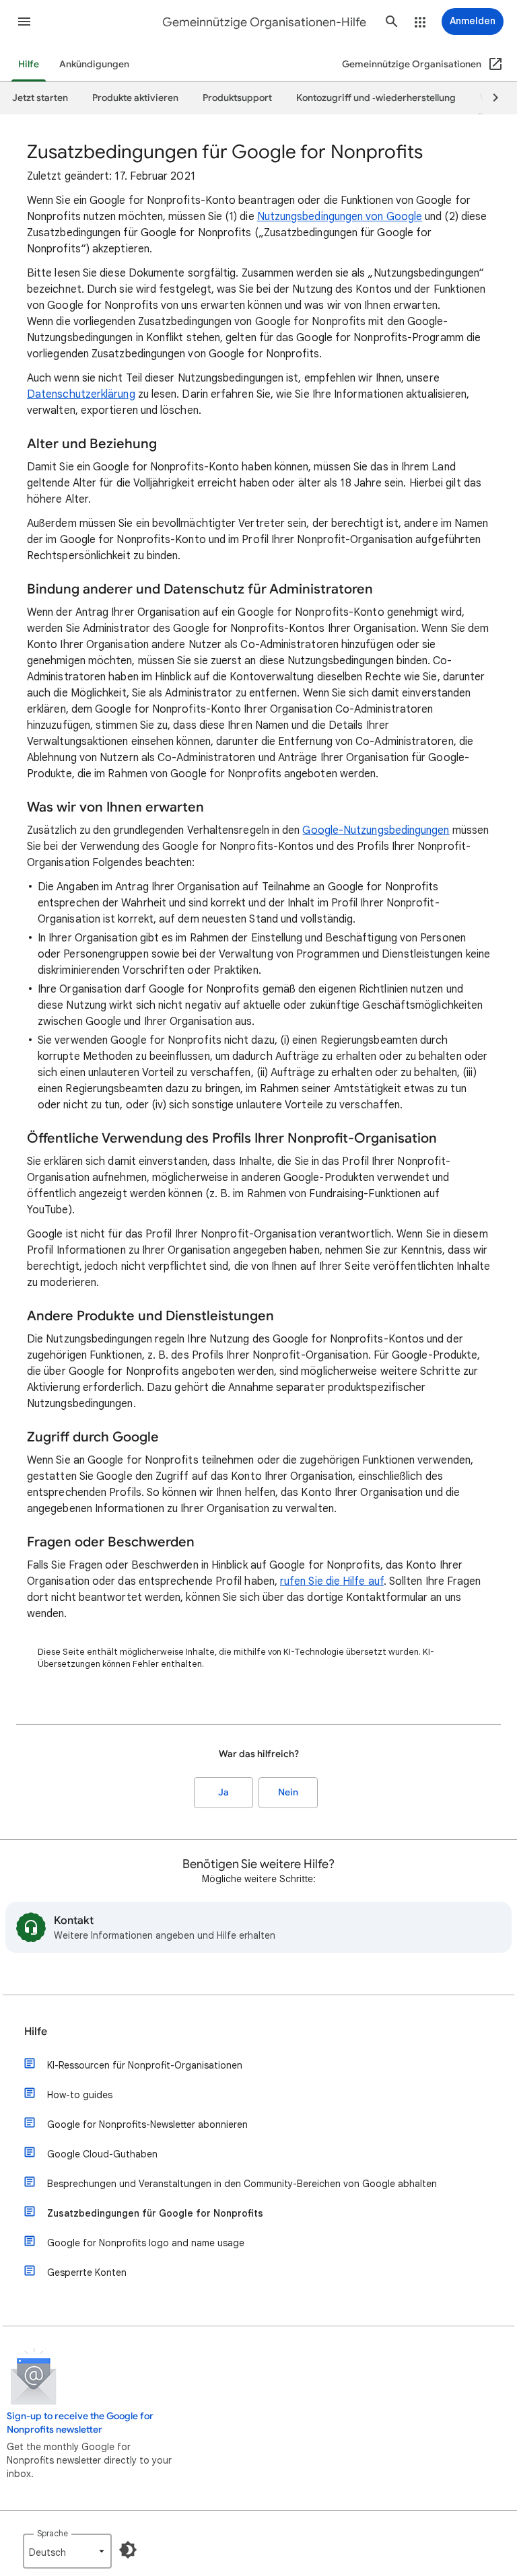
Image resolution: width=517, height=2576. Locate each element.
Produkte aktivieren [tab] (135, 98)
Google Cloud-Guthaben (102, 2154)
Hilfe (29, 64)
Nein (288, 1792)
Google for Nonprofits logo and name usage (146, 2243)
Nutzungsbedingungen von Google (340, 217)
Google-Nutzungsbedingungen (376, 830)
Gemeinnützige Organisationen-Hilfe (264, 22)
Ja (223, 1792)
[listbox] (67, 2551)
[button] (24, 22)
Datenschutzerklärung (81, 394)
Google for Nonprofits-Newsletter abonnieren (147, 2124)
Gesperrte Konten (87, 2273)
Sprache (53, 2533)
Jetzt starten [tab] (40, 98)
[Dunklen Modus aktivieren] (128, 2550)
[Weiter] (489, 98)
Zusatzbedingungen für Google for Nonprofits (155, 2213)
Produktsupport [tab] (237, 98)
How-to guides (80, 2095)
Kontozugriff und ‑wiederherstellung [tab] (376, 98)
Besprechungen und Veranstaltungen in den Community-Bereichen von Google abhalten (242, 2184)
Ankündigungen (94, 64)
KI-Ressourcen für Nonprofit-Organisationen (145, 2065)
